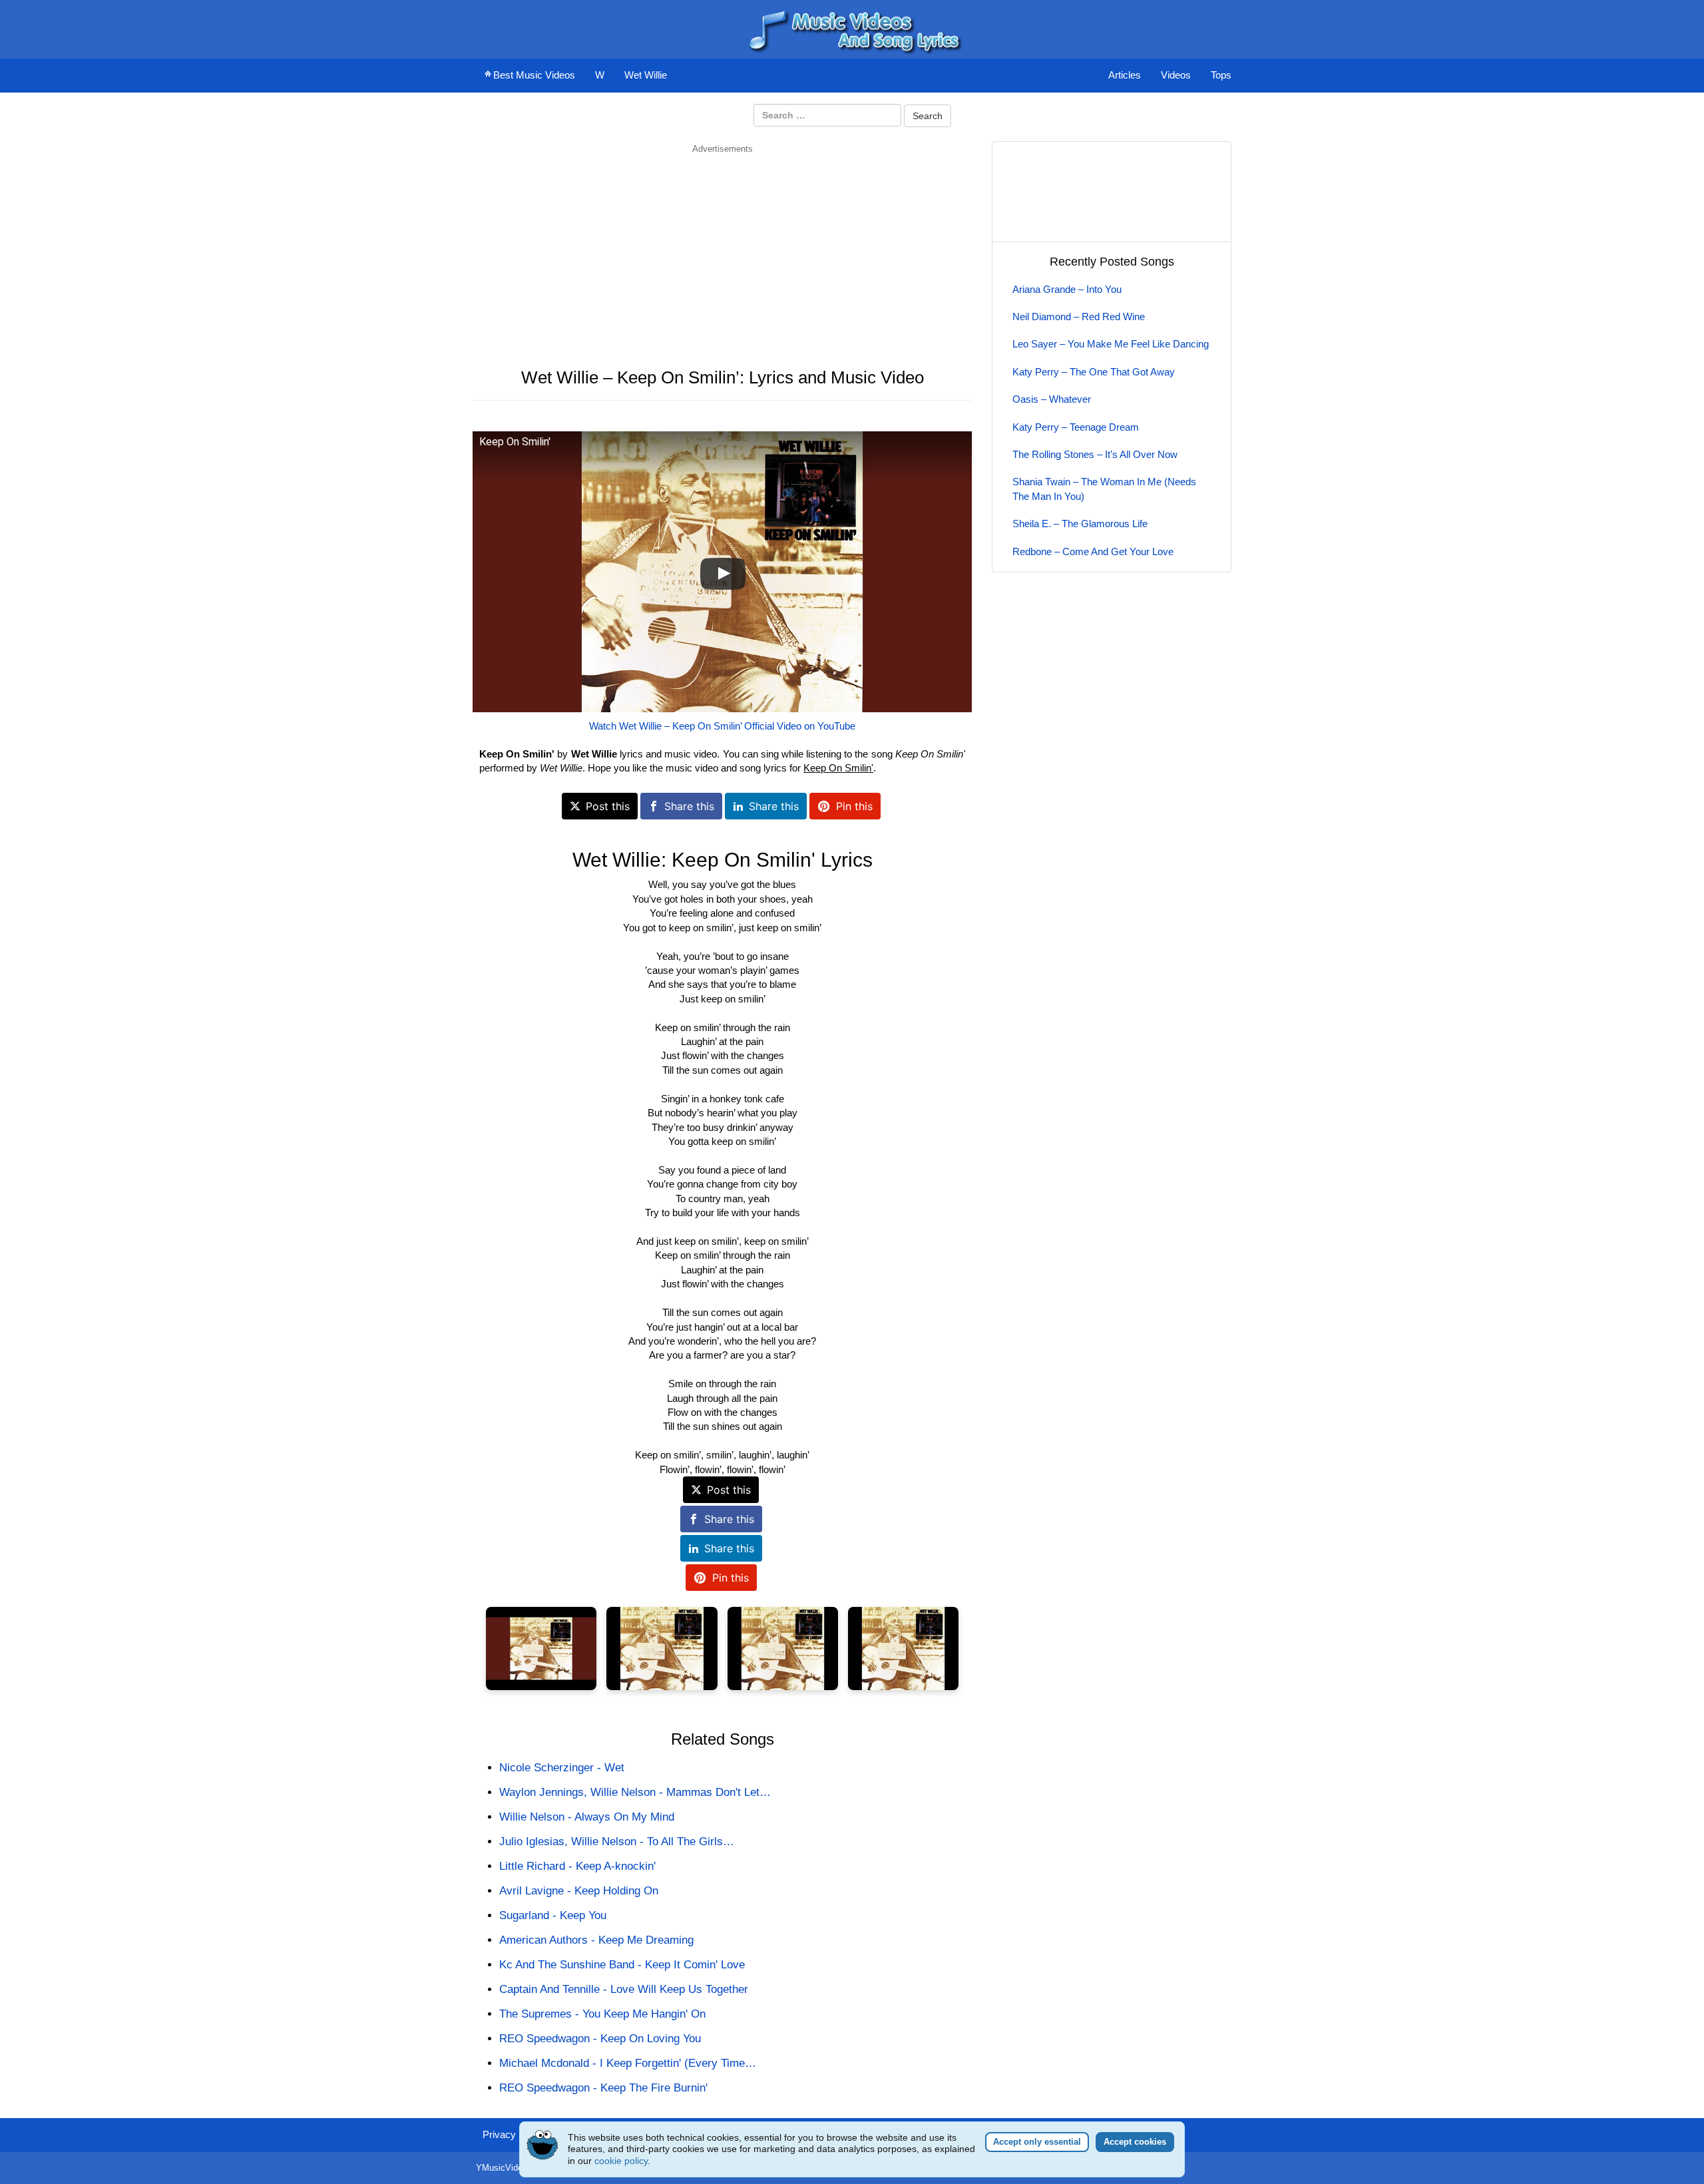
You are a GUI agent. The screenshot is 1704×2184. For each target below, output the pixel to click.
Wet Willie (646, 75)
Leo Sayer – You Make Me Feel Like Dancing (1111, 344)
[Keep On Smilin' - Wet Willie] (541, 1648)
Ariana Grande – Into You (1067, 289)
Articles (1125, 75)
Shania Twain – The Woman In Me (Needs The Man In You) (1104, 489)
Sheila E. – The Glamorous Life (1080, 524)
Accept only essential (1037, 2142)
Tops (1221, 75)
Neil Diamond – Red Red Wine (1079, 317)
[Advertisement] (722, 248)
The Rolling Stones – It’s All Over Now (1095, 454)
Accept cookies (1135, 2142)
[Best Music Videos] (852, 28)
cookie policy (621, 2161)
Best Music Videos (534, 75)
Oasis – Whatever (1052, 399)
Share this (689, 806)
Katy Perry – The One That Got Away (1094, 372)
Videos (1176, 75)
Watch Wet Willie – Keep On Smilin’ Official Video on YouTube (722, 726)
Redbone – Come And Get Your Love (1093, 551)
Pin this (854, 806)
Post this (608, 806)
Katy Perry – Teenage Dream (1076, 427)
